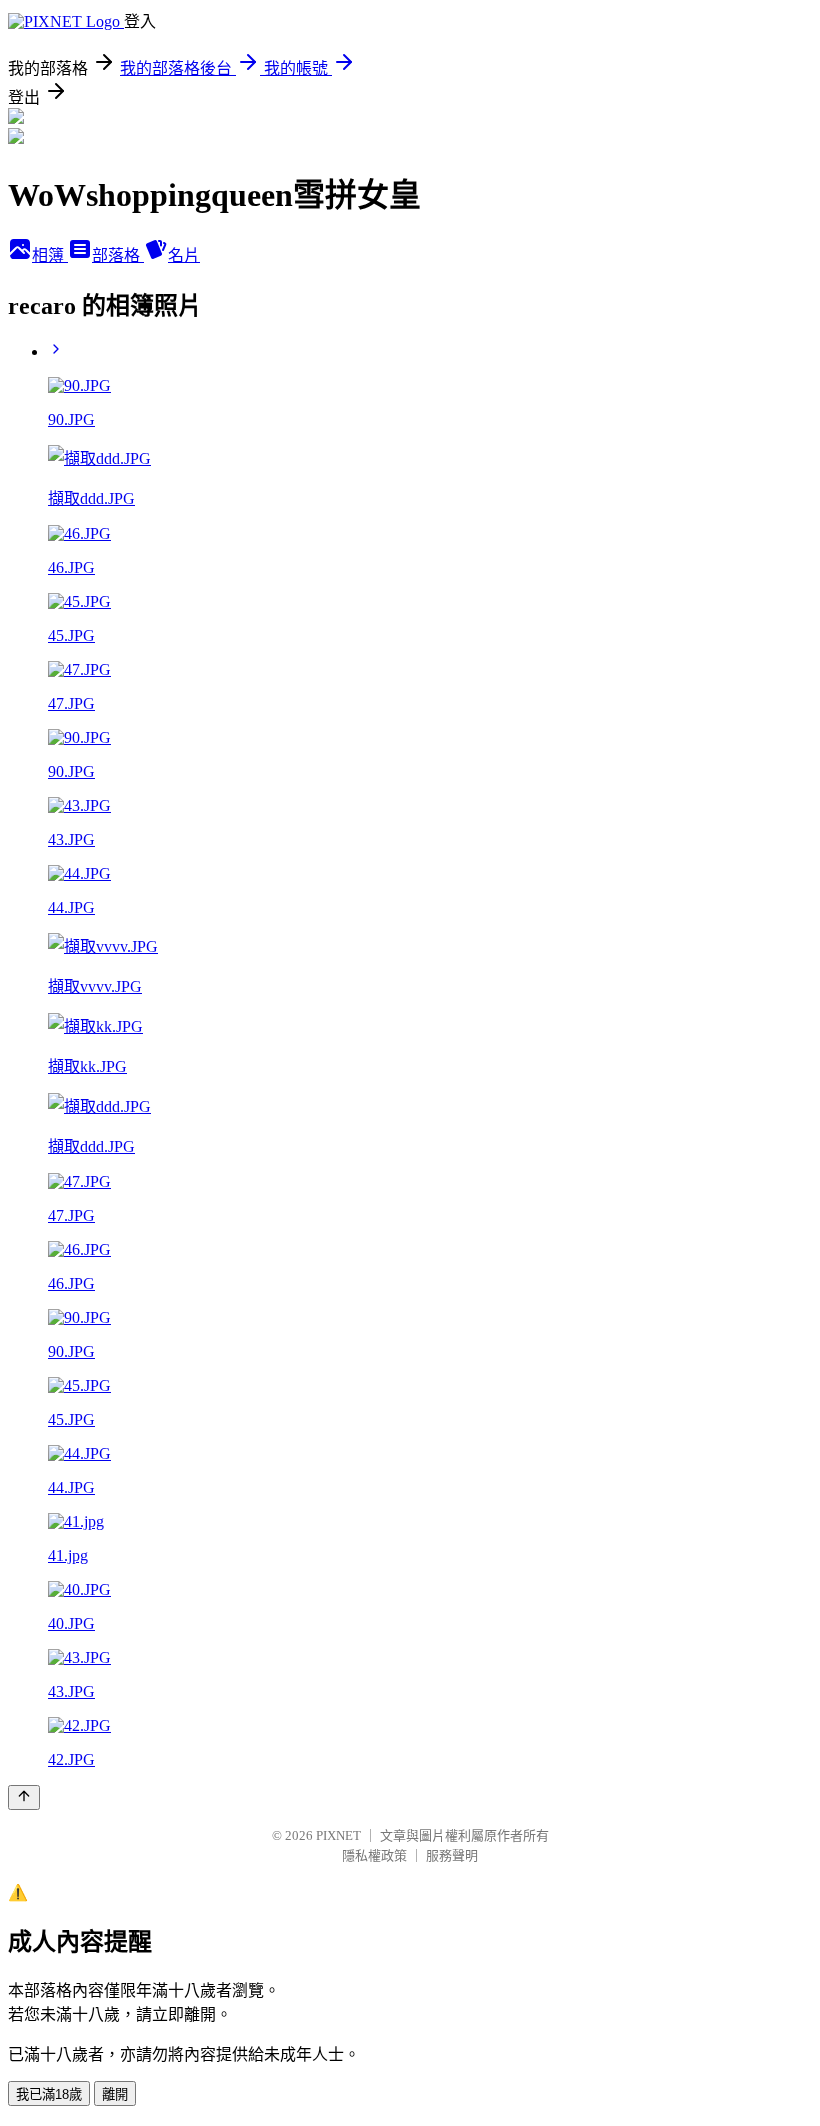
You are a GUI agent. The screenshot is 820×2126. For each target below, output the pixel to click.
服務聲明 (452, 1855)
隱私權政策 (374, 1855)
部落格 (118, 255)
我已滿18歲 (49, 2094)
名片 (184, 255)
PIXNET (338, 1835)
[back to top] (24, 1797)
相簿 (50, 255)
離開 (115, 2094)
